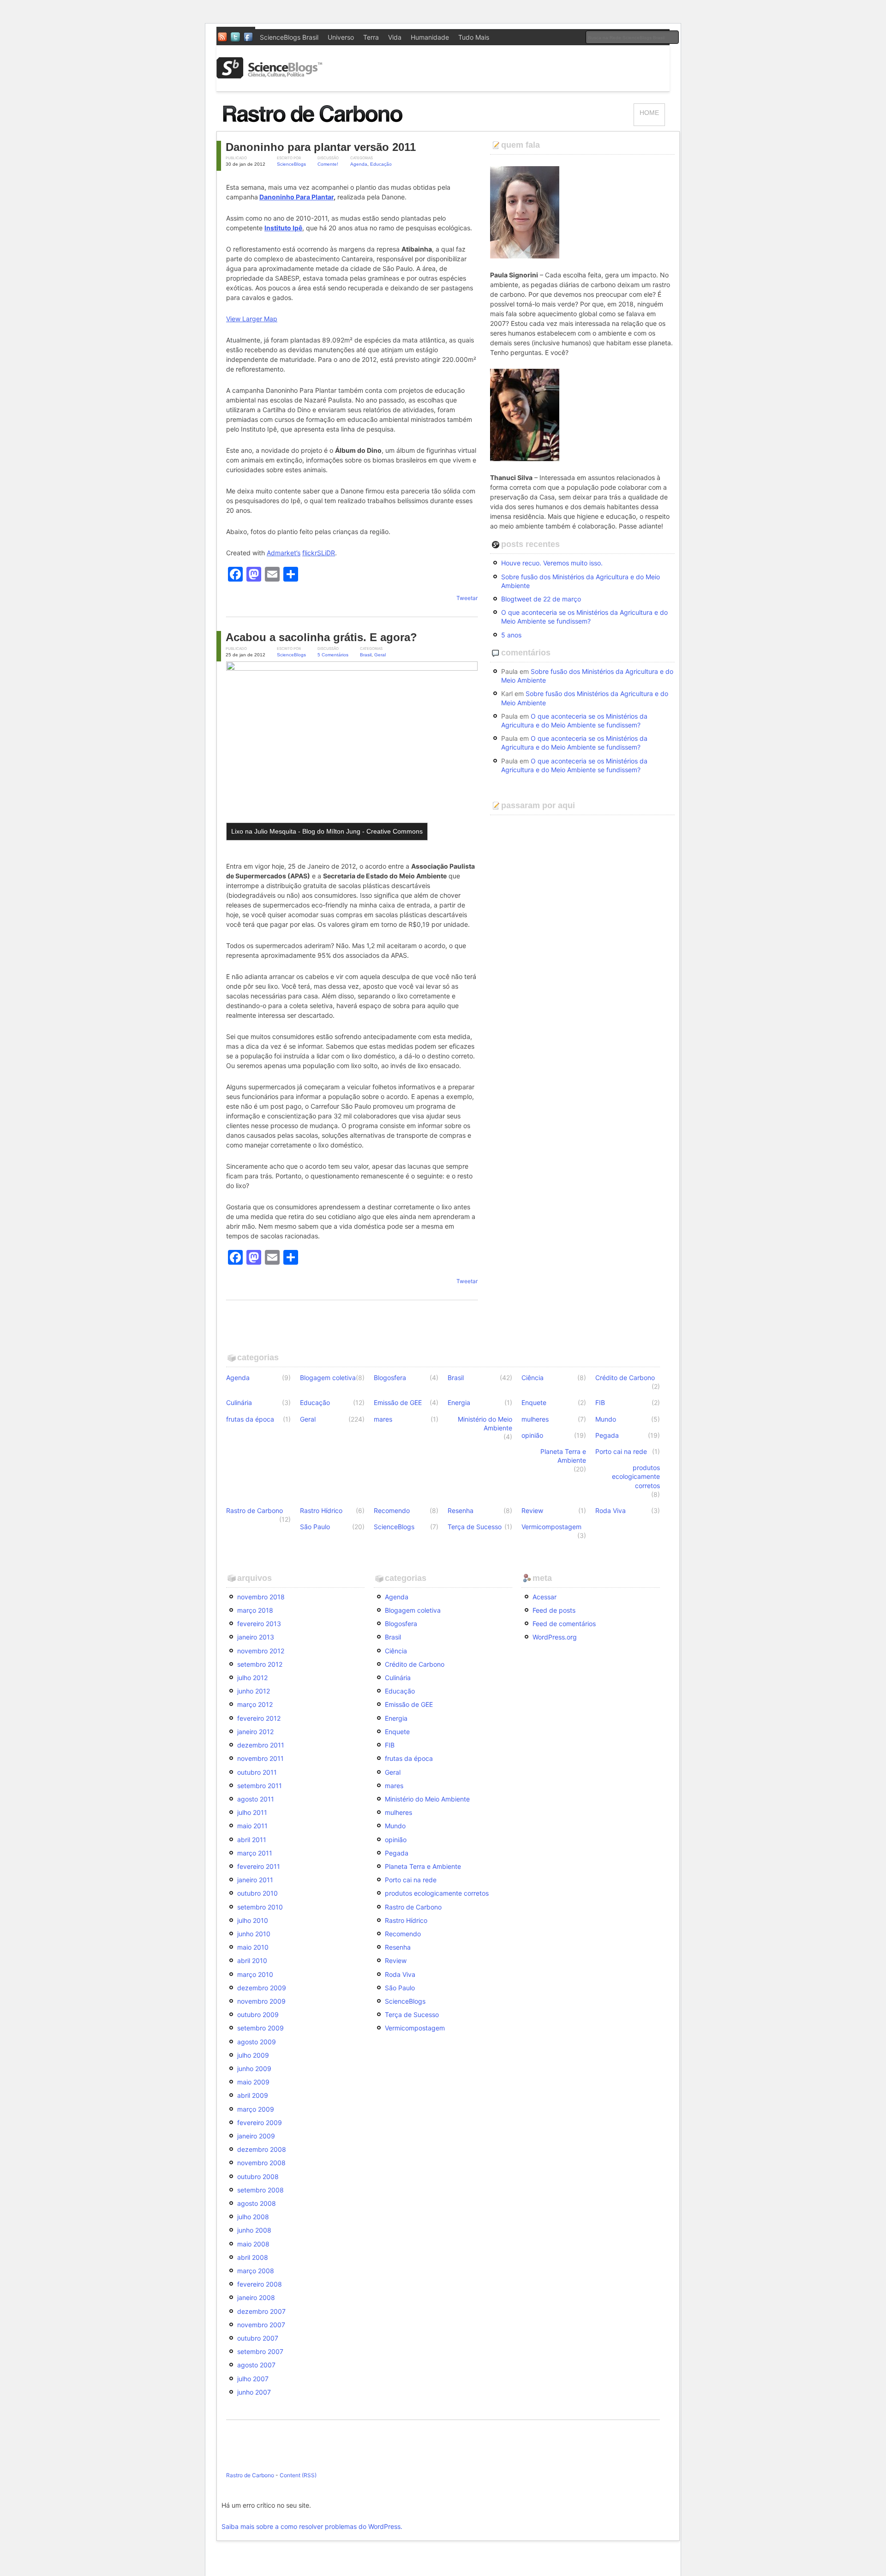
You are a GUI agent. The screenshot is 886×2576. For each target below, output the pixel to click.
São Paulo (315, 1527)
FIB (600, 1402)
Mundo (606, 1419)
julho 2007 (253, 2379)
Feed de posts (554, 1610)
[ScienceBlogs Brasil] (269, 75)
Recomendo (392, 1510)
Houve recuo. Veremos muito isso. (552, 563)
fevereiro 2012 (259, 1718)
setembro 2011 (260, 1786)
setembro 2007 (260, 2351)
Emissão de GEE (398, 1402)
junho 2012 (254, 1691)
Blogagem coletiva (328, 1378)
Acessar (545, 1597)
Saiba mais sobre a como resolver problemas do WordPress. (312, 2526)
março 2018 (255, 1610)
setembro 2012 (260, 1664)
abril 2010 (252, 1961)
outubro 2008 (258, 2177)
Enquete (534, 1402)
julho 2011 (252, 1812)
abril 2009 (253, 2095)
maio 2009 (253, 2082)
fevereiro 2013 (259, 1624)
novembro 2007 (261, 2325)
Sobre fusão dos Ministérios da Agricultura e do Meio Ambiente (581, 581)
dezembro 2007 (261, 2311)
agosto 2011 (256, 1799)
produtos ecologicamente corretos (636, 1476)
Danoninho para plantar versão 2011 (321, 147)
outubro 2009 (258, 2015)
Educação (381, 164)
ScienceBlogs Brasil (289, 37)
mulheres (535, 1419)
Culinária (239, 1402)
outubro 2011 (257, 1772)
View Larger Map (252, 319)
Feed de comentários (564, 1624)
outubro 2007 (258, 2338)
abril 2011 (252, 1840)
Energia (459, 1402)
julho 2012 (252, 1678)
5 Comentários (333, 655)
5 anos (511, 635)
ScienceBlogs (291, 164)
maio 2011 (252, 1826)
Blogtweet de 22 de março (541, 599)
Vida (395, 37)
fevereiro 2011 (259, 1866)
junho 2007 (254, 2392)
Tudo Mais (474, 37)
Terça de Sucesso (475, 1527)
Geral (380, 655)
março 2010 (255, 1974)
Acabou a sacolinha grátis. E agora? (321, 637)
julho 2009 (253, 2055)
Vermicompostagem (551, 1527)
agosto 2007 (256, 2365)
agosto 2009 (257, 2042)
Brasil (366, 655)
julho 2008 (253, 2217)
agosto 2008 (257, 2203)
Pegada (607, 1435)
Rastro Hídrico (321, 1510)
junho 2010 (254, 1934)
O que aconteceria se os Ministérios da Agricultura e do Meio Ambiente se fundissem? (584, 617)
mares (383, 1419)
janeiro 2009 (256, 2136)
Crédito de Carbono (625, 1378)
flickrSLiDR (319, 553)
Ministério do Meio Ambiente (485, 1423)
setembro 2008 (260, 2190)
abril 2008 (253, 2257)
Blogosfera (390, 1378)
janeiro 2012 (255, 1732)
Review (532, 1510)
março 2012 (255, 1704)
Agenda (359, 164)
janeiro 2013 (256, 1637)
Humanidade (430, 37)
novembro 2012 (261, 1651)
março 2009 (256, 2109)
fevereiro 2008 (260, 2284)
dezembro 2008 (262, 2149)
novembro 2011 (260, 1758)
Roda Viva (611, 1510)
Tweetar (467, 598)
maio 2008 (253, 2244)
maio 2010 (253, 1947)
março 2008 (256, 2271)
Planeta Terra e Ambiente (563, 1456)
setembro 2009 (260, 2028)
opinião (532, 1435)
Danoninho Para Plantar (296, 197)
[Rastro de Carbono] (314, 127)
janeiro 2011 (255, 1880)
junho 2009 (254, 2069)
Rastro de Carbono (254, 1510)
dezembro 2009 (262, 1988)
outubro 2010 (257, 1893)
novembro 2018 (261, 1597)
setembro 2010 (260, 1907)
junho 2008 (254, 2230)
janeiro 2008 (256, 2297)
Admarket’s (284, 553)
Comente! (328, 164)
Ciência (533, 1378)
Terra (371, 37)
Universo (341, 37)
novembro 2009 (261, 2001)
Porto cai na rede (621, 1451)
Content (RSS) (298, 2475)
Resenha (461, 1510)
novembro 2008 (261, 2163)
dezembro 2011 (261, 1745)
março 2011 (255, 1853)
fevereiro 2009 (260, 2123)
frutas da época (250, 1419)
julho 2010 (253, 1920)
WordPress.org (555, 1637)
